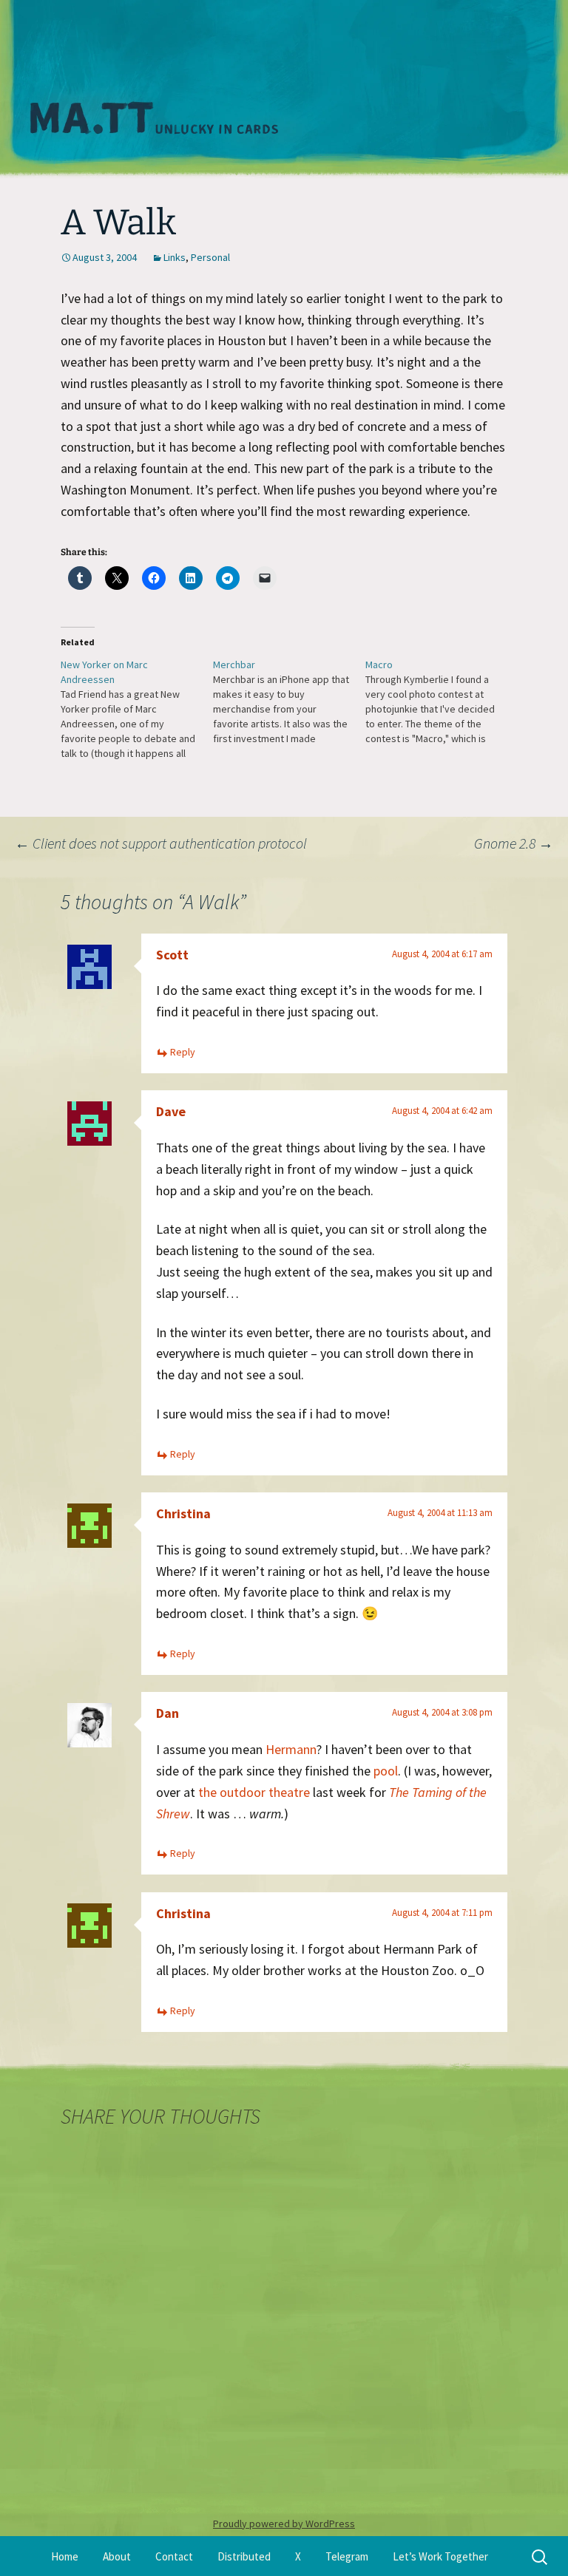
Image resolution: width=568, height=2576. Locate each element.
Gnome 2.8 (514, 843)
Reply (183, 1052)
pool (386, 1771)
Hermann (291, 1749)
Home (65, 2556)
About (117, 2556)
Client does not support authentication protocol (161, 843)
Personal (210, 257)
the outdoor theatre (254, 1792)
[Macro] (442, 701)
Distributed (244, 2556)
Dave (171, 1111)
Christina (183, 1513)
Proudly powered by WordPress (284, 2524)
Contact (174, 2556)
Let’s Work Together (440, 2556)
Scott (172, 955)
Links (175, 257)
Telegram (347, 2556)
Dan (168, 1713)
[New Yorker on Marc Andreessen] (137, 709)
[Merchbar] (289, 701)
